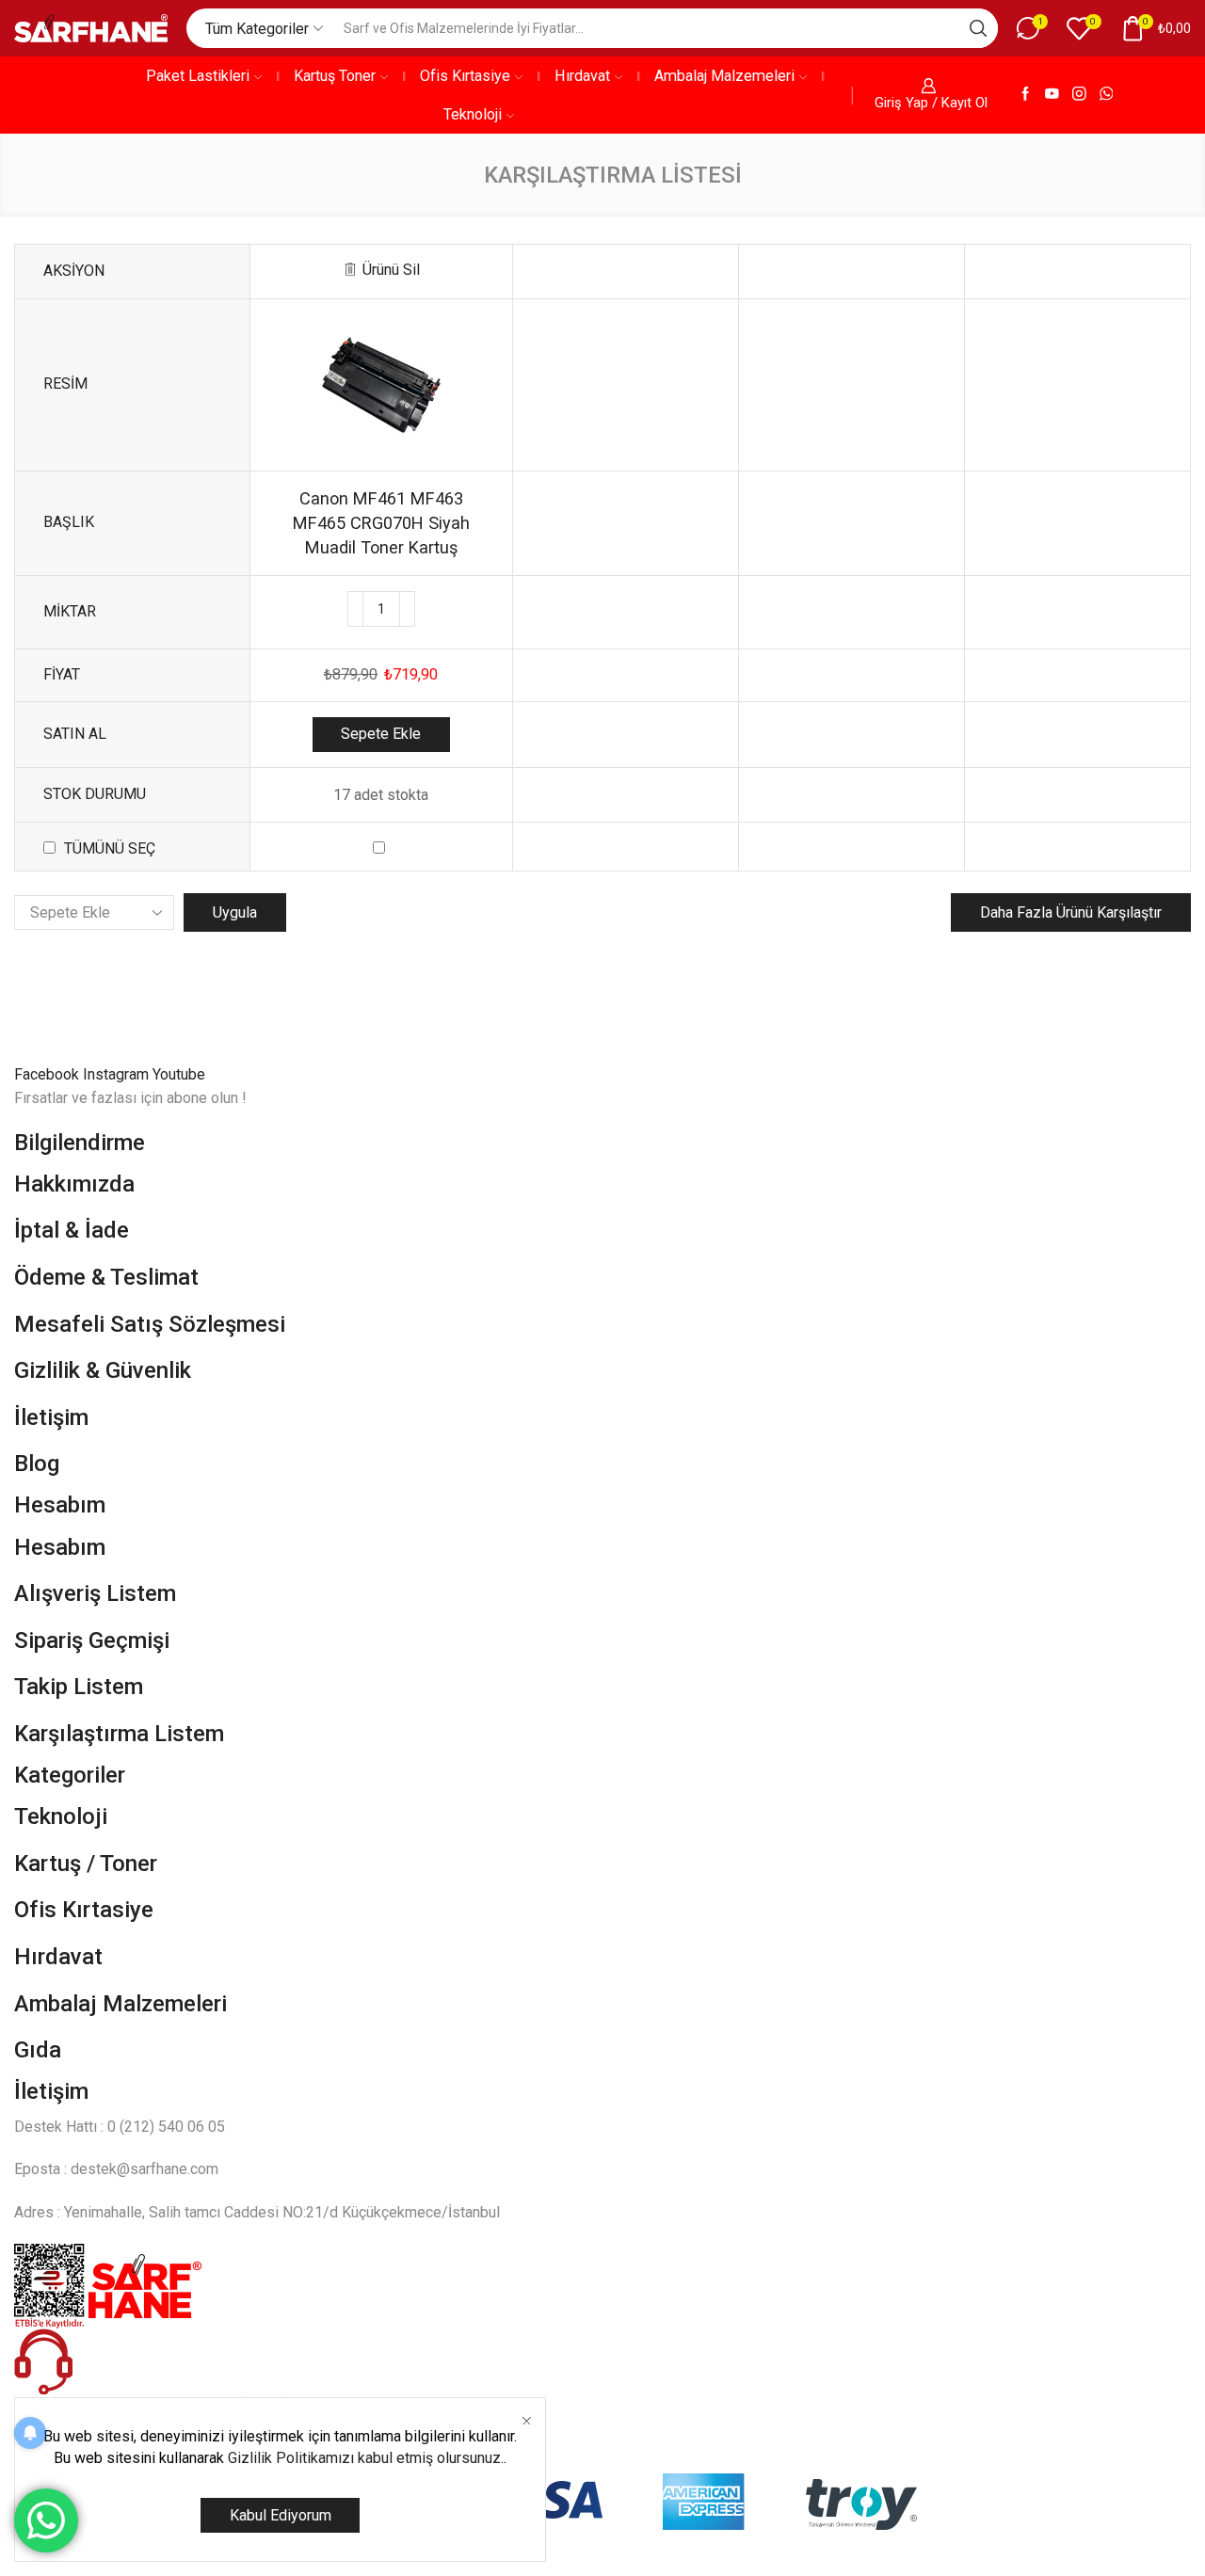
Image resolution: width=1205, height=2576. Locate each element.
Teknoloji (473, 114)
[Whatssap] (1107, 95)
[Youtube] (1052, 95)
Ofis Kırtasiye (465, 76)
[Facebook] (1026, 95)
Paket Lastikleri (198, 76)
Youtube (179, 1074)
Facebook (48, 1074)
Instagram (118, 1074)
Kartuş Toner (335, 76)
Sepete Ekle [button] (381, 734)
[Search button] (978, 28)
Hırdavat (582, 76)
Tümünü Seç (110, 848)
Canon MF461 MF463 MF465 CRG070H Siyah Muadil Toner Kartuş (381, 523)
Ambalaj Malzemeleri (724, 76)
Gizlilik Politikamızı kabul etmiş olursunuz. (366, 2458)
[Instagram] (1079, 95)
